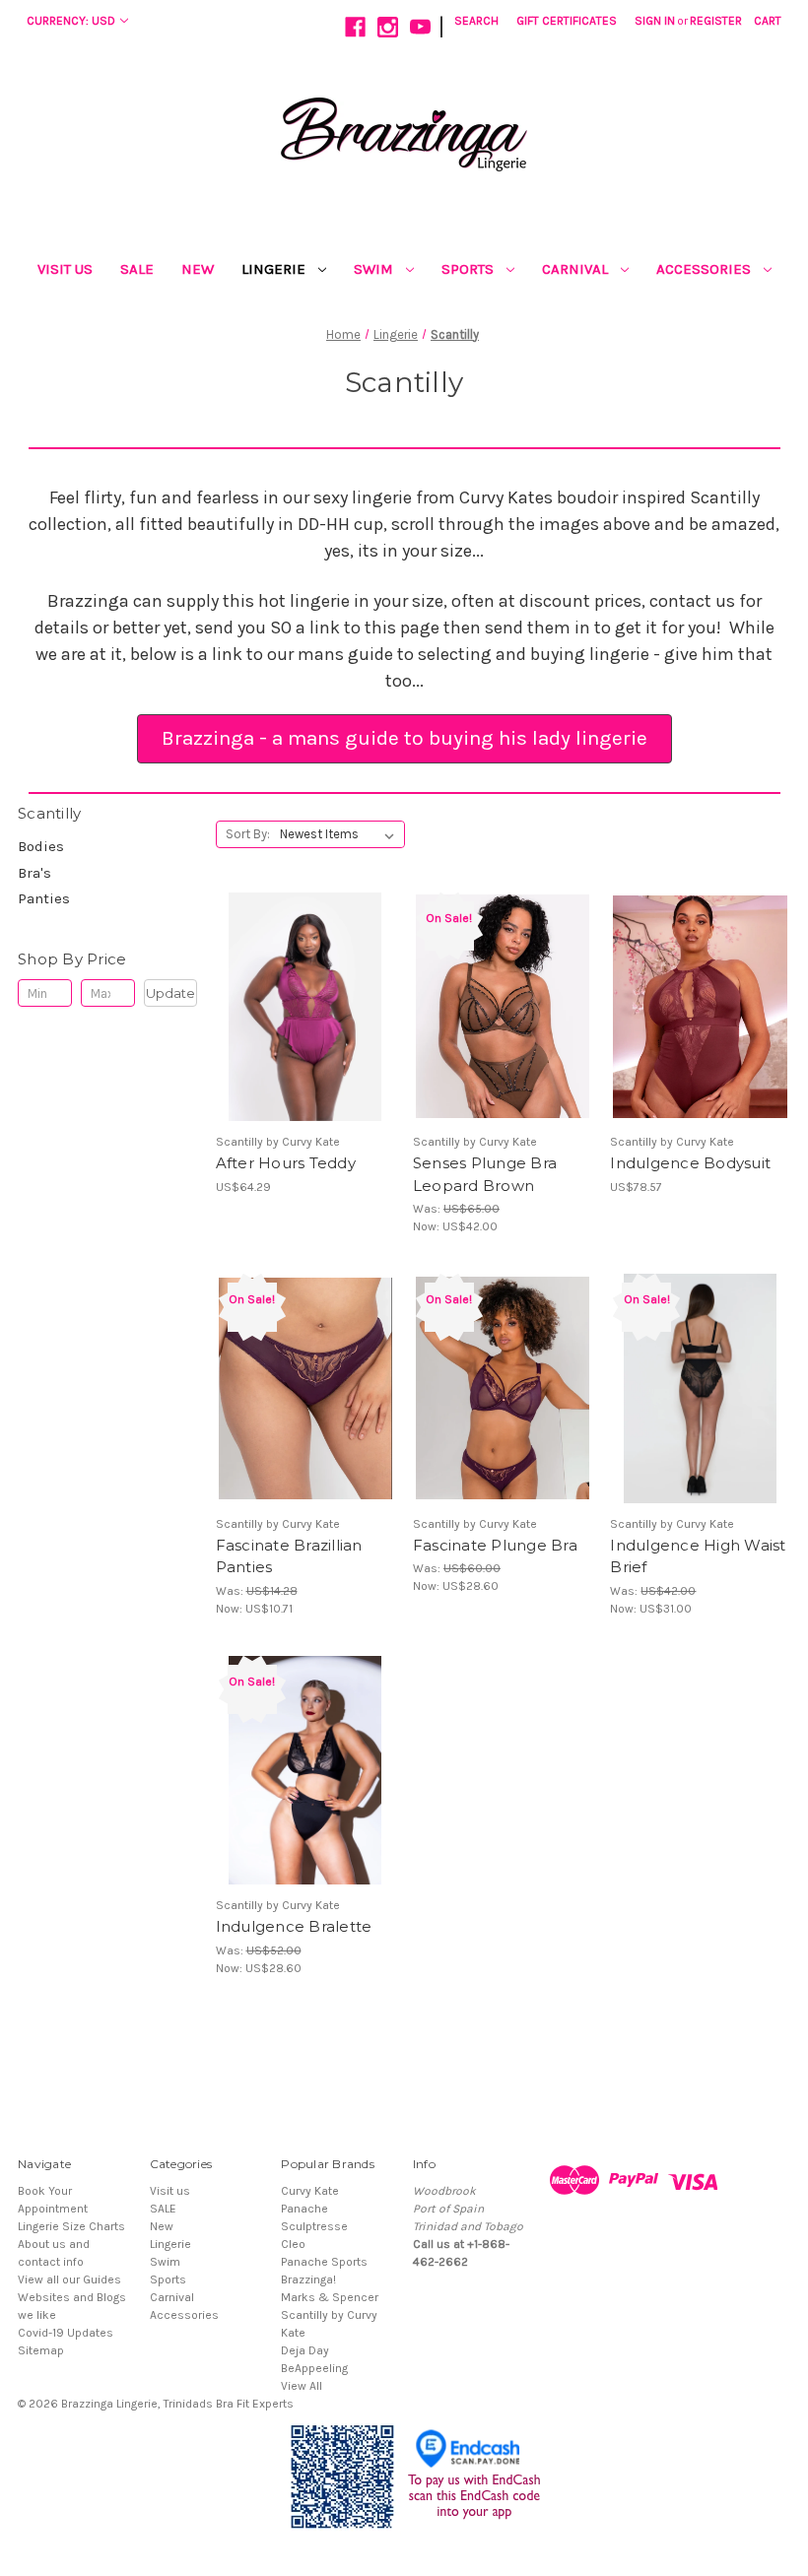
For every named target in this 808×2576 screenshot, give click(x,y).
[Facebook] (355, 27)
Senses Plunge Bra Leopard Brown (485, 1174)
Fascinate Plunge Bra (495, 1545)
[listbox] (341, 834)
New (198, 269)
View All (302, 2386)
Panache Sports (324, 2262)
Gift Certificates (567, 21)
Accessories (706, 269)
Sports (470, 269)
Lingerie (275, 269)
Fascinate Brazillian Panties (289, 1556)
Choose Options (305, 1023)
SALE (137, 269)
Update (170, 993)
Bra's (34, 873)
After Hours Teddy (286, 1163)
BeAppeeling (314, 2368)
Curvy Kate (310, 2191)
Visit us (65, 269)
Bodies (41, 846)
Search (476, 21)
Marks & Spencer (330, 2297)
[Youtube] (420, 27)
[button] (404, 739)
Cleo (293, 2244)
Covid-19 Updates (66, 2333)
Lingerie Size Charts (71, 2226)
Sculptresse (314, 2226)
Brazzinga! (308, 2279)
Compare (299, 992)
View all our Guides (69, 2279)
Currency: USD (71, 21)
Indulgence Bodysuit (690, 1163)
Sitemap (41, 2350)
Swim (375, 269)
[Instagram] (388, 27)
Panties (44, 898)
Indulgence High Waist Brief (698, 1556)
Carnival (577, 269)
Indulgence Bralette (294, 1926)
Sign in (655, 21)
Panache (304, 2209)
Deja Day (305, 2350)
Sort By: (248, 834)
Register (716, 21)
